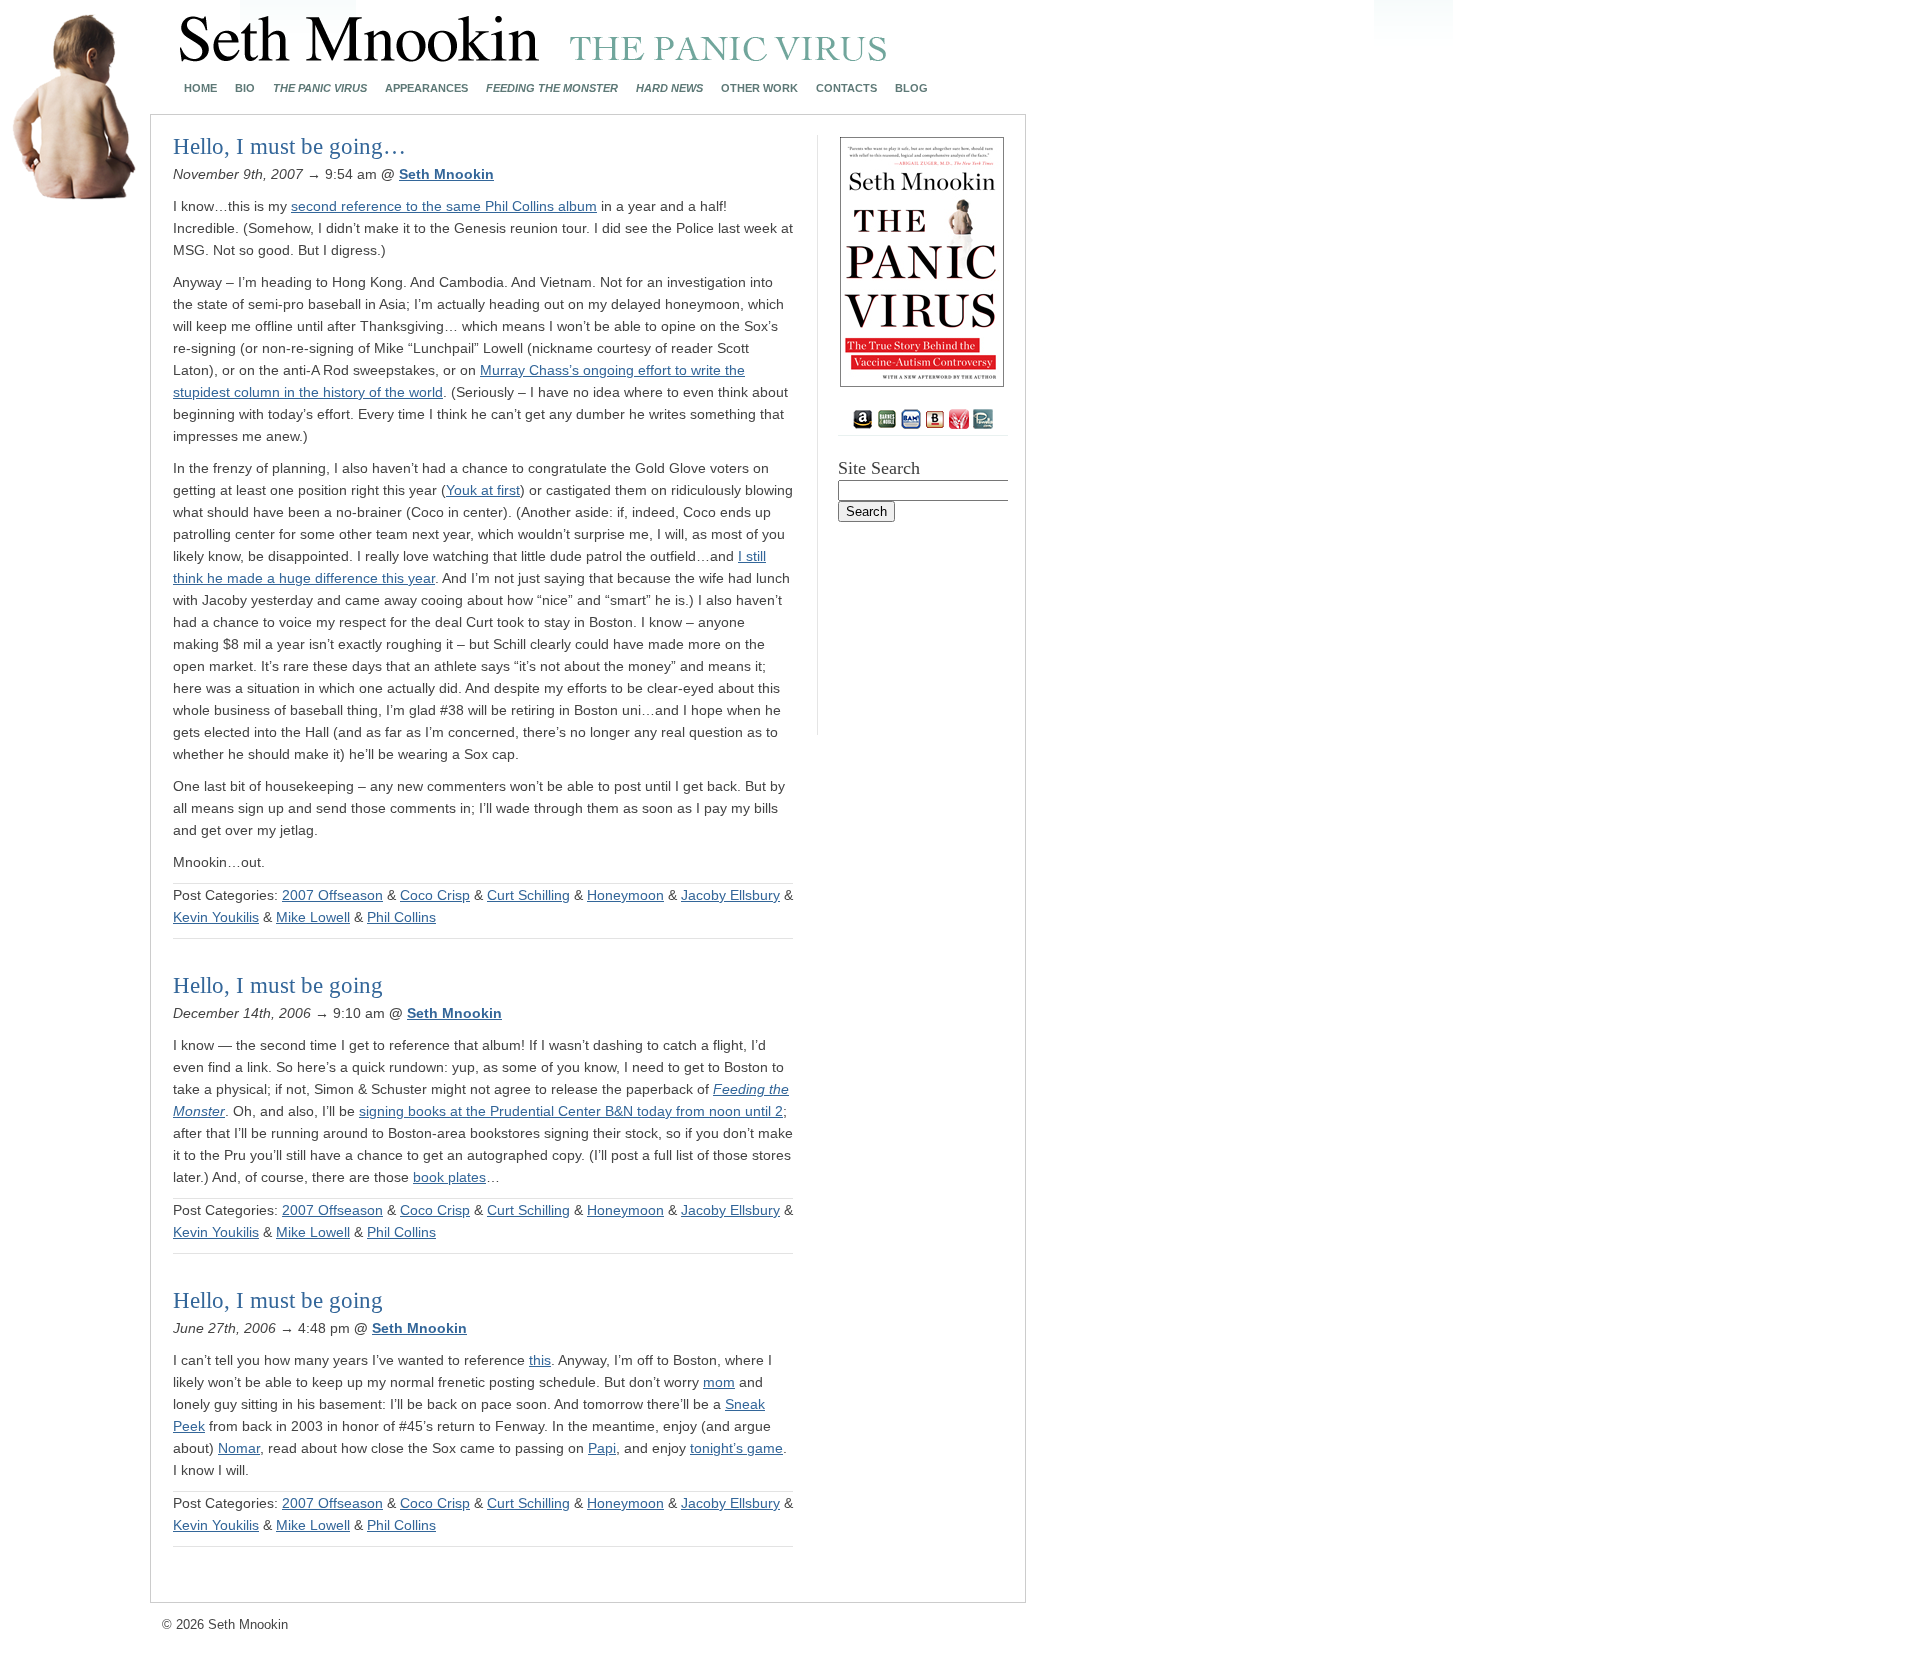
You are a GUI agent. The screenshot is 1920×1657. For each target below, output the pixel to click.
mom (719, 1382)
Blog (911, 88)
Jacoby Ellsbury (730, 895)
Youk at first (483, 490)
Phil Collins (401, 917)
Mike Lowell (313, 917)
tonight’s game (736, 1448)
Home (200, 88)
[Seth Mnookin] (533, 56)
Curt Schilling (528, 895)
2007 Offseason (332, 895)
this (540, 1360)
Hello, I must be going (278, 985)
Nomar (239, 1448)
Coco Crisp (435, 895)
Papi (602, 1448)
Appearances (426, 88)
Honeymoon (625, 895)
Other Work (759, 88)
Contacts (846, 88)
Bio (245, 88)
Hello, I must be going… (289, 146)
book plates (449, 1177)
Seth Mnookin (446, 174)
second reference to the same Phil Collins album (444, 206)
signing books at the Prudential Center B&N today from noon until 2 (571, 1111)
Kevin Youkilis (216, 917)
